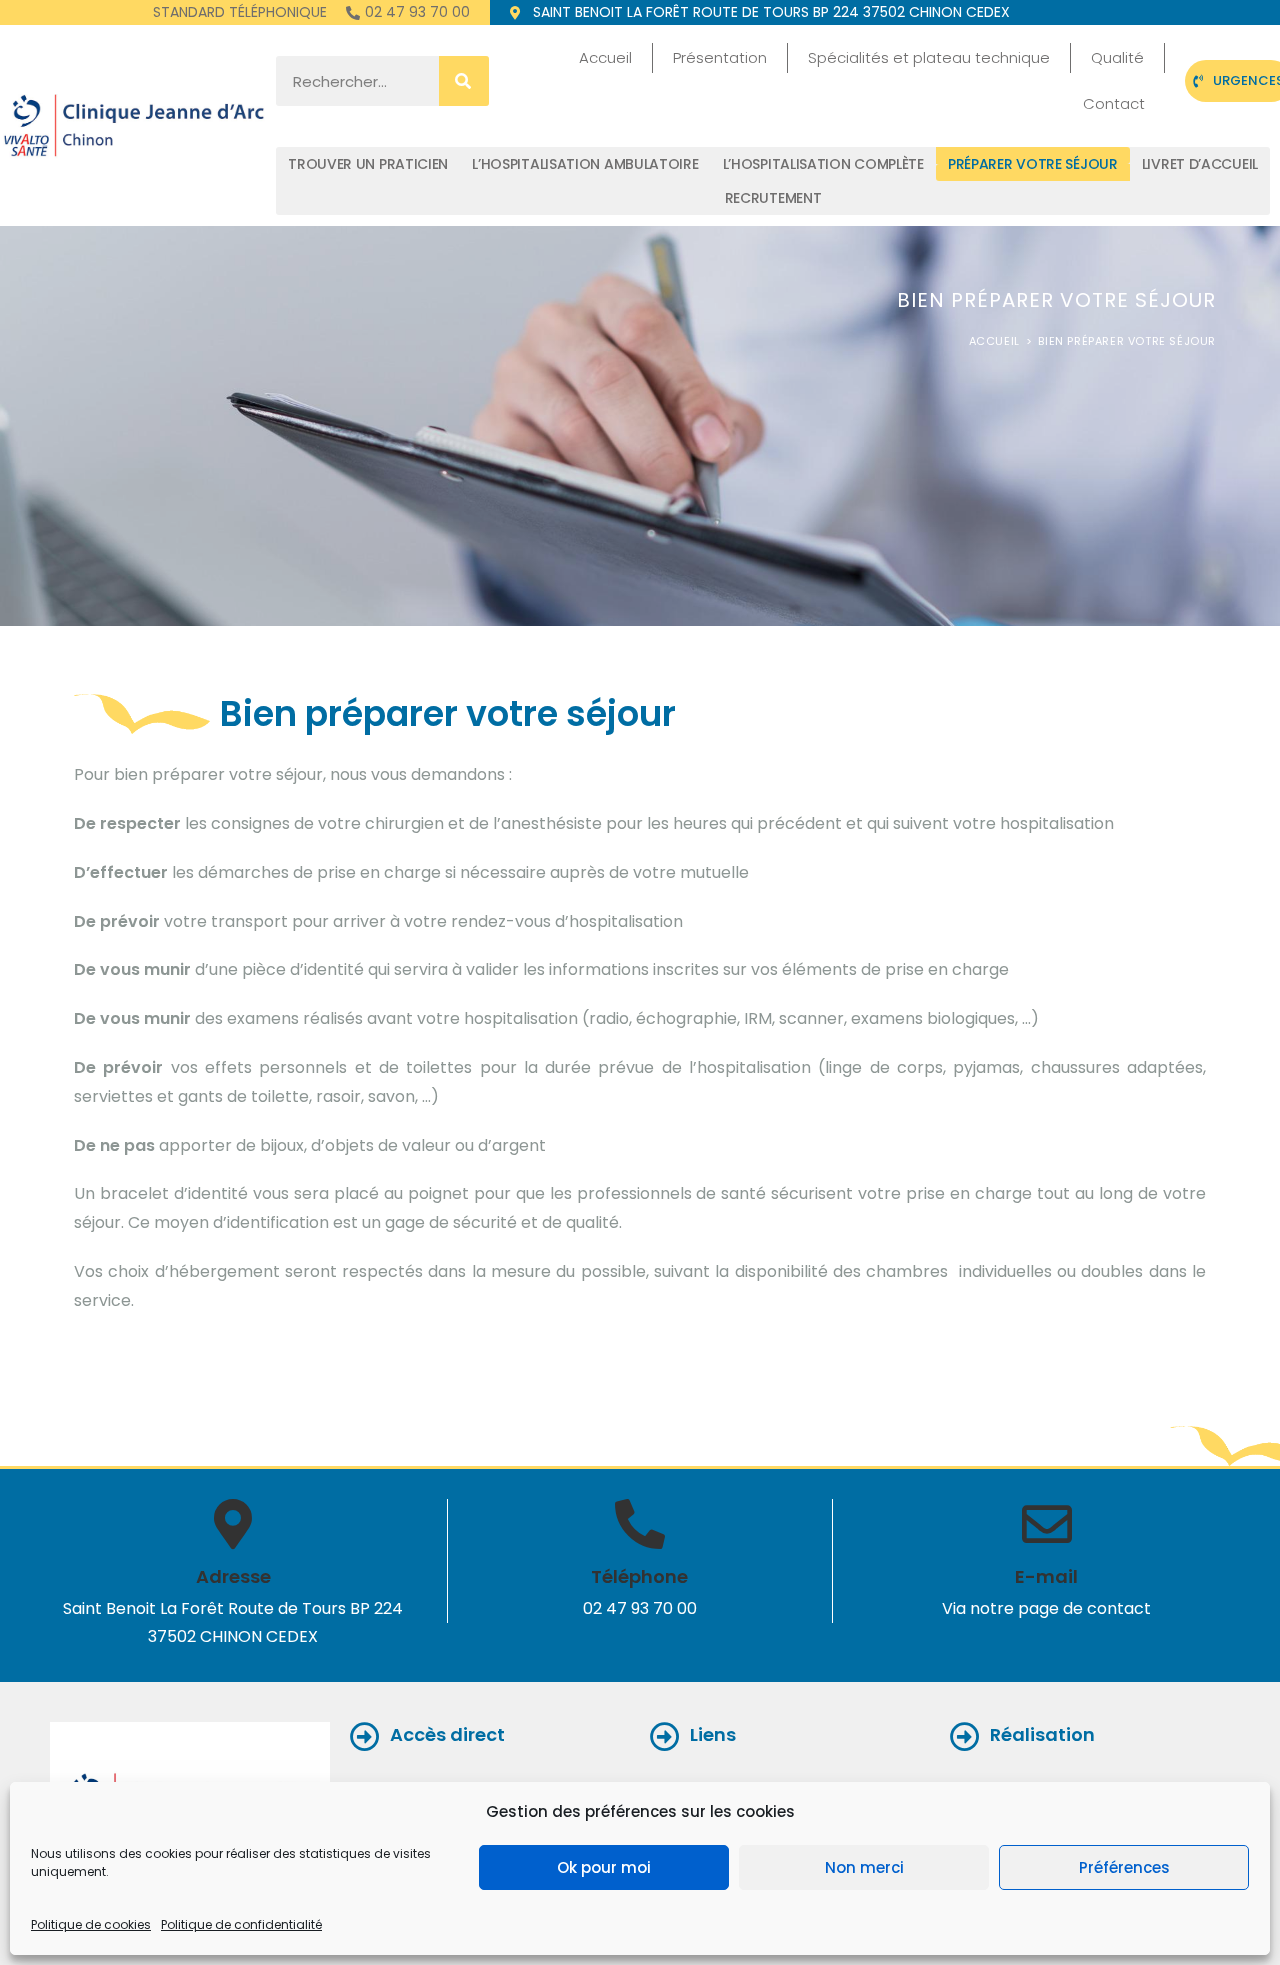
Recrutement (773, 198)
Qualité (1117, 57)
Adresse (233, 1576)
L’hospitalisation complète (823, 164)
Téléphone (639, 1576)
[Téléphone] (640, 1524)
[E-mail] (1047, 1524)
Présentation (720, 57)
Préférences (1124, 1867)
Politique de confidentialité (241, 1924)
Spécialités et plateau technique (929, 57)
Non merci (864, 1867)
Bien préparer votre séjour (1127, 341)
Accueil (605, 57)
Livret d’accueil (1200, 164)
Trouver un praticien (368, 164)
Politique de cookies (91, 1924)
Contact (1114, 103)
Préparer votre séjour (1033, 164)
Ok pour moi (604, 1867)
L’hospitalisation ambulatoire (585, 164)
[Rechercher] (464, 81)
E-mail (1046, 1576)
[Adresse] (233, 1524)
